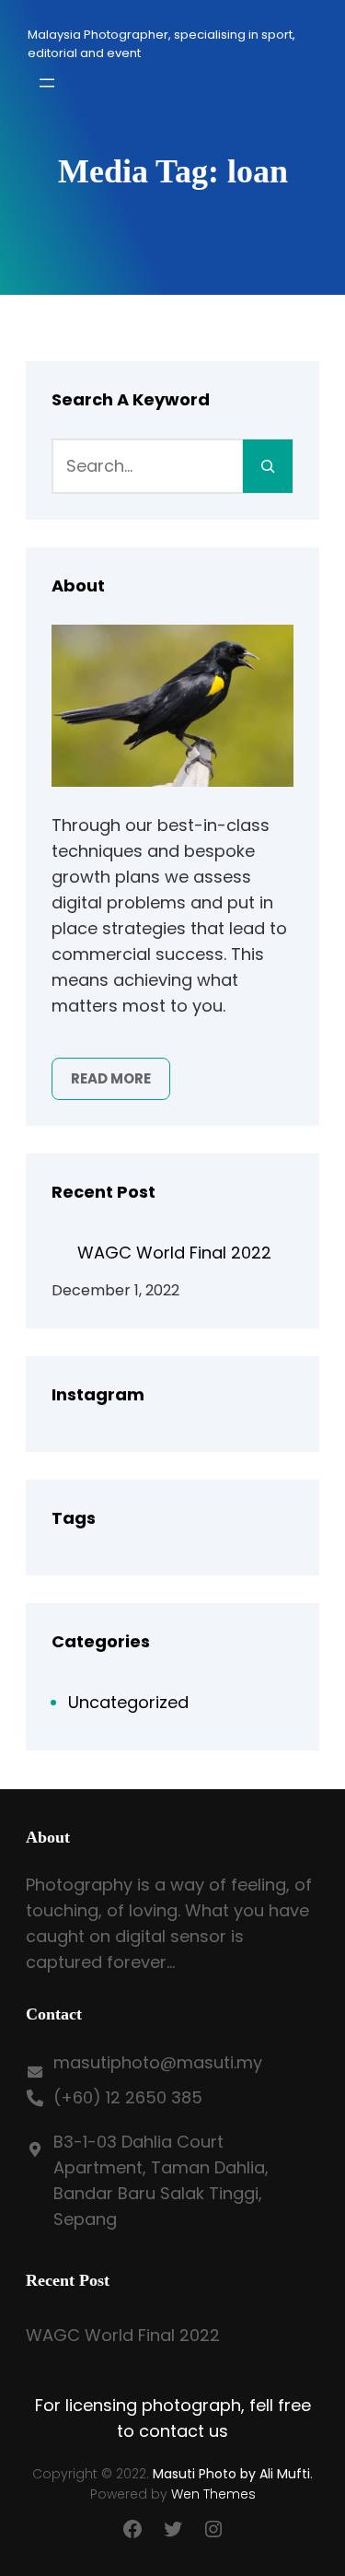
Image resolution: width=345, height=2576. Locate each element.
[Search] (268, 466)
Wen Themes (213, 2494)
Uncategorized (128, 1702)
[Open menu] (47, 83)
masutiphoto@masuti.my (158, 2062)
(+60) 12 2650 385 (128, 2097)
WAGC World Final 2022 (174, 1253)
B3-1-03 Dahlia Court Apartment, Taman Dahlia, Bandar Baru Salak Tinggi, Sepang (161, 2180)
